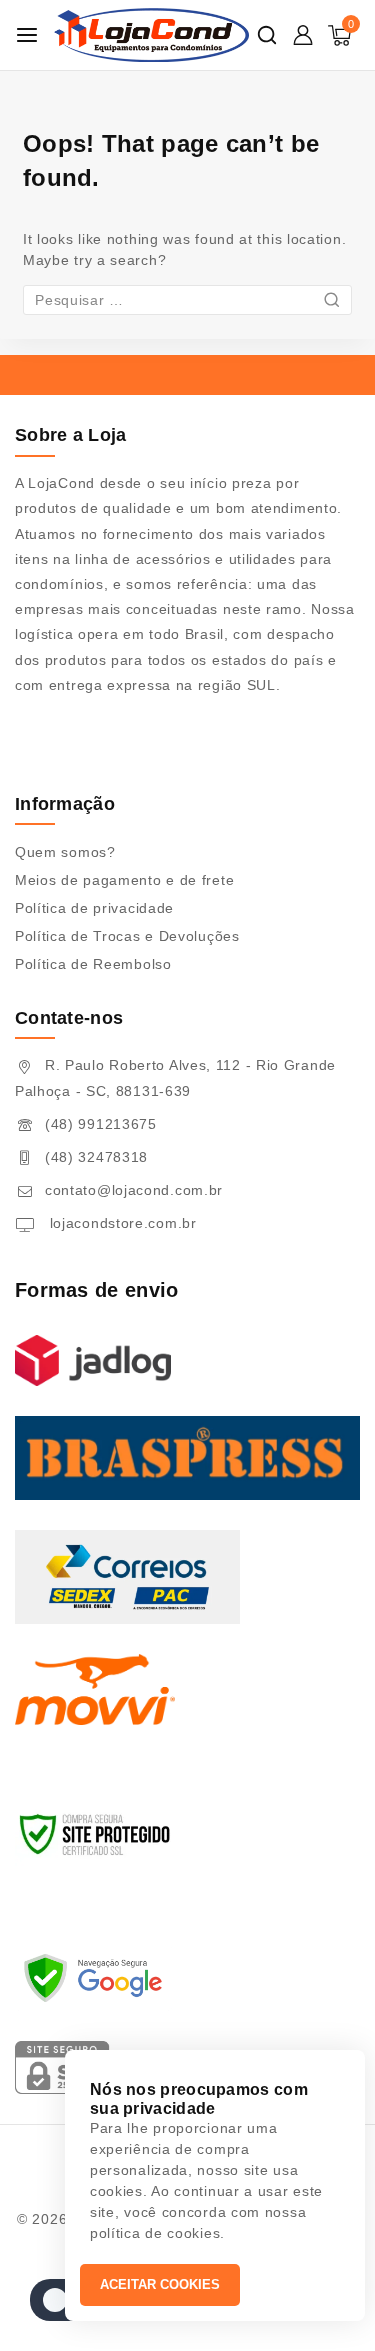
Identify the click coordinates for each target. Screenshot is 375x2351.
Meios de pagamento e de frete (124, 880)
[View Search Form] (267, 35)
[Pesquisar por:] (187, 300)
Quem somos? (65, 852)
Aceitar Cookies (160, 2284)
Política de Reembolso (93, 964)
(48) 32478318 (96, 1157)
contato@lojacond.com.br (134, 1190)
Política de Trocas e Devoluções (127, 936)
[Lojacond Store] (151, 35)
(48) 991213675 (101, 1124)
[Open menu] (27, 35)
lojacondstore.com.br (121, 1223)
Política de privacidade (94, 908)
